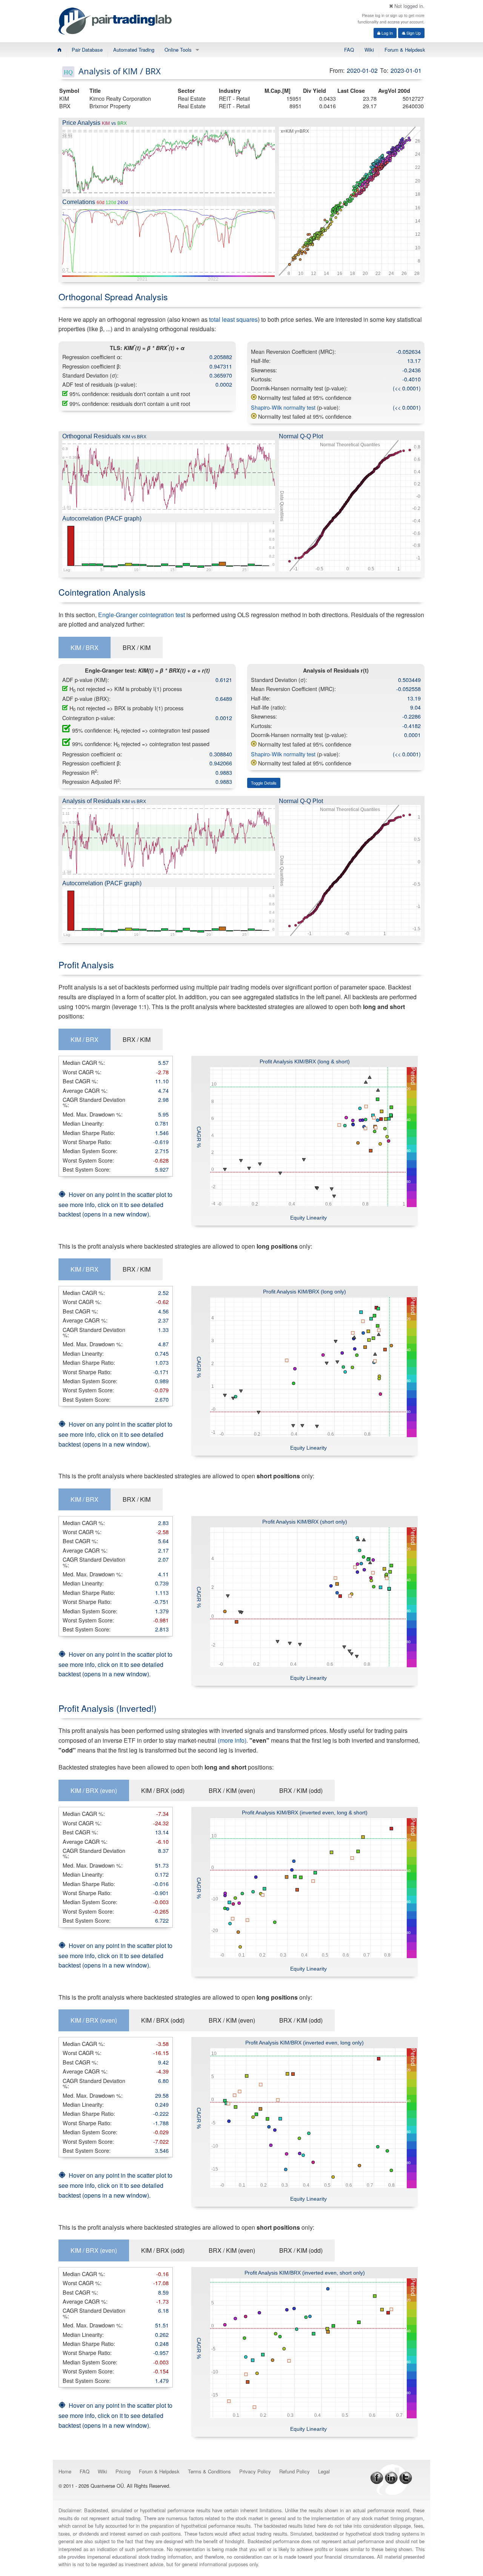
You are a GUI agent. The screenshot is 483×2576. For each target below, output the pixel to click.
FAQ (349, 50)
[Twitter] (406, 2477)
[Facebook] (377, 2477)
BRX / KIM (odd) (301, 1790)
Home (65, 2471)
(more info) (232, 1740)
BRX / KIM (137, 647)
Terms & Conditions (209, 2471)
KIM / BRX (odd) (163, 1790)
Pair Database (87, 50)
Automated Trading (134, 50)
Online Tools (178, 50)
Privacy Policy (255, 2471)
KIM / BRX (85, 647)
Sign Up (413, 33)
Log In (387, 33)
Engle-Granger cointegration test (142, 615)
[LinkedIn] (391, 2477)
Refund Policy (295, 2471)
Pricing (123, 2471)
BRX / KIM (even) (232, 1790)
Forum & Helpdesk (405, 50)
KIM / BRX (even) (94, 1790)
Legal (324, 2471)
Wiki (369, 50)
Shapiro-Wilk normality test (283, 407)
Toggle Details (264, 783)
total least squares (233, 319)
